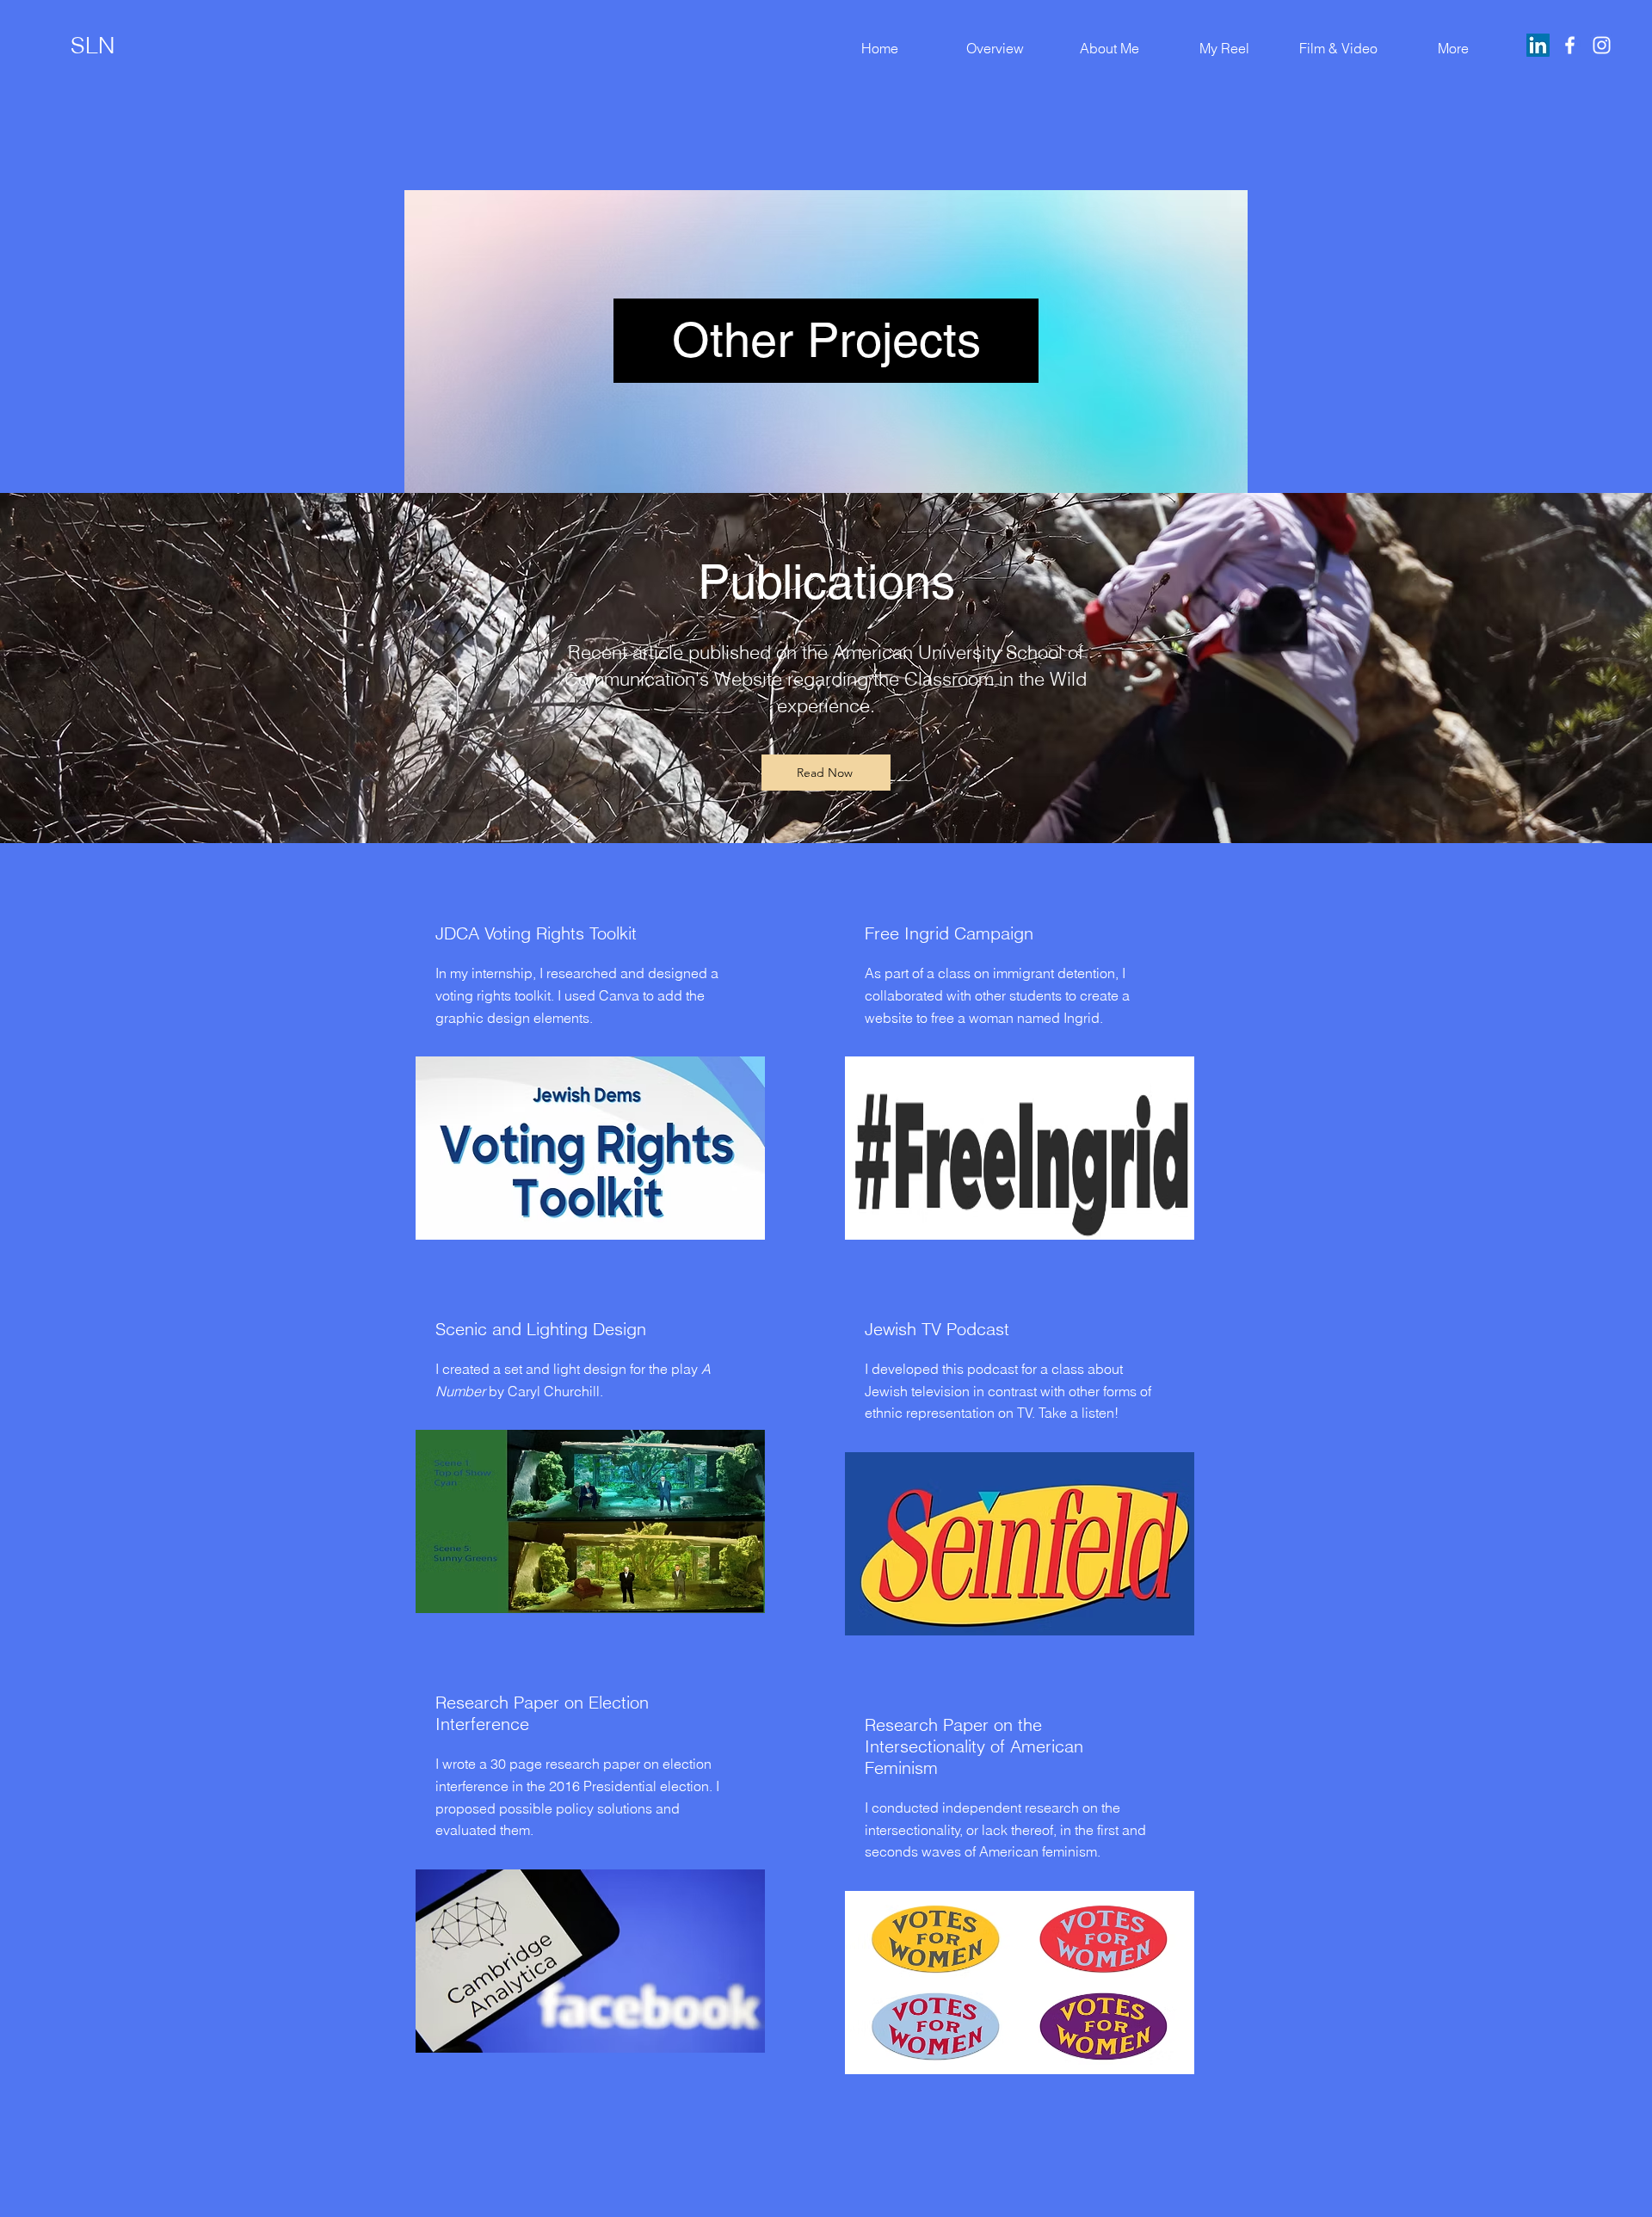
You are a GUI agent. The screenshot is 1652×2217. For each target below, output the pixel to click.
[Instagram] (1602, 45)
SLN (93, 45)
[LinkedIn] (1538, 45)
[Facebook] (1570, 45)
